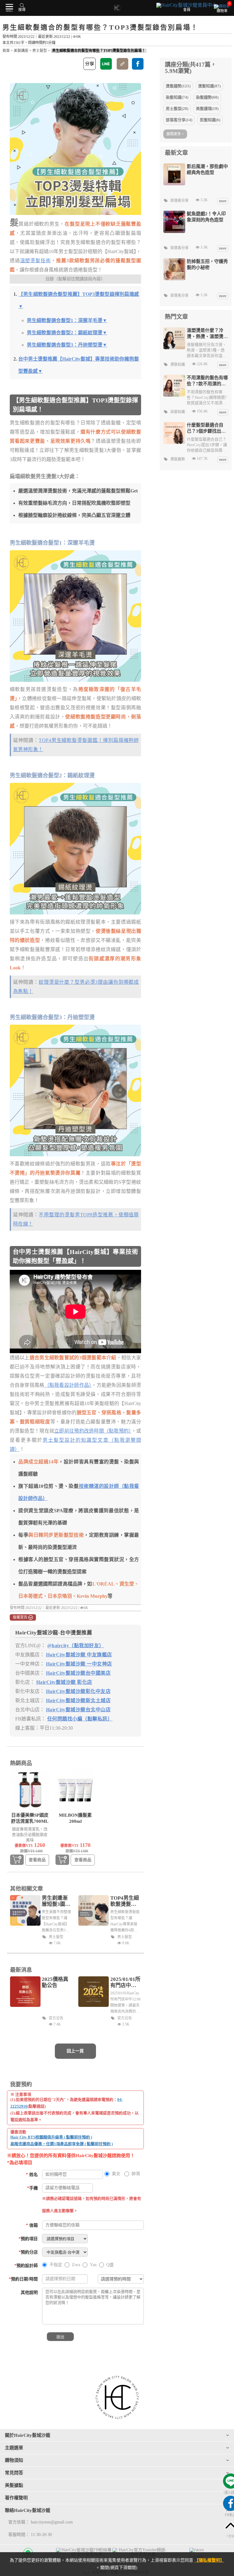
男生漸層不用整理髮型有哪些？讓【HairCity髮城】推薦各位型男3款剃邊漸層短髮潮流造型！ (56, 1922)
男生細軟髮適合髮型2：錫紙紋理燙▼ (67, 333)
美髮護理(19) (207, 109)
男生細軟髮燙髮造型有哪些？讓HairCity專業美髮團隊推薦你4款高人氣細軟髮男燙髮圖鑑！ (125, 1922)
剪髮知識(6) (210, 120)
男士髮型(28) (177, 109)
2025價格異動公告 (55, 1982)
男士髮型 (40, 51)
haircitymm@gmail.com (52, 2522)
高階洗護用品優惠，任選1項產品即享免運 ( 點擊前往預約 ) (62, 2144)
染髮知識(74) (177, 97)
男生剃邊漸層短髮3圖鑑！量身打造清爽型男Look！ (55, 1901)
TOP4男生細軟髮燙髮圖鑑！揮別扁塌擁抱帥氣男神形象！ (125, 1901)
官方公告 (56, 2018)
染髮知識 (178, 412)
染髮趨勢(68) (207, 97)
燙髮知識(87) (209, 86)
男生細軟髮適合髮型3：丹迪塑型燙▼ (67, 345)
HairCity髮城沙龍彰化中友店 (78, 1691)
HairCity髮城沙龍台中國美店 (78, 1673)
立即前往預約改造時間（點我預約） (93, 1431)
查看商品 (37, 1860)
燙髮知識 (178, 365)
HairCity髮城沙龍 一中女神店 (79, 1664)
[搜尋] (22, 5)
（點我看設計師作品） (68, 1385)
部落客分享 (179, 201)
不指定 (56, 2265)
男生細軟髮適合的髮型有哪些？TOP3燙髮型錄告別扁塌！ (99, 51)
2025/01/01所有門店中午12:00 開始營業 (125, 1982)
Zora (76, 2265)
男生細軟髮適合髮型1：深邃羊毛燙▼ (67, 320)
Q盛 (110, 2265)
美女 (116, 2174)
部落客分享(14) (179, 120)
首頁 (6, 51)
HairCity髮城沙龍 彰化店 (64, 1682)
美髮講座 (21, 51)
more (223, 201)
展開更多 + (175, 134)
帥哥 (136, 2174)
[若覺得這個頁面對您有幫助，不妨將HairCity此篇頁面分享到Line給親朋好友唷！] (106, 64)
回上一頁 (75, 2051)
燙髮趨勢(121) (178, 86)
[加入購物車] (17, 1860)
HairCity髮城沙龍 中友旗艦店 (79, 1655)
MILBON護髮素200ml (75, 1818)
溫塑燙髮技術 (36, 261)
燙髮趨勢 (178, 459)
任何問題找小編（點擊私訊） (80, 1719)
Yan (93, 2265)
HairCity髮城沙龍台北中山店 (78, 1710)
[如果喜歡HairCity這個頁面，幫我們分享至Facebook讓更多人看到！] (138, 64)
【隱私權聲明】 (209, 2560)
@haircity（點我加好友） (76, 1646)
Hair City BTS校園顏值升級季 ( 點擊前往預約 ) (51, 2137)
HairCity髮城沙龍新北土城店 (78, 1700)
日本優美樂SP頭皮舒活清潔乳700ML (30, 1818)
